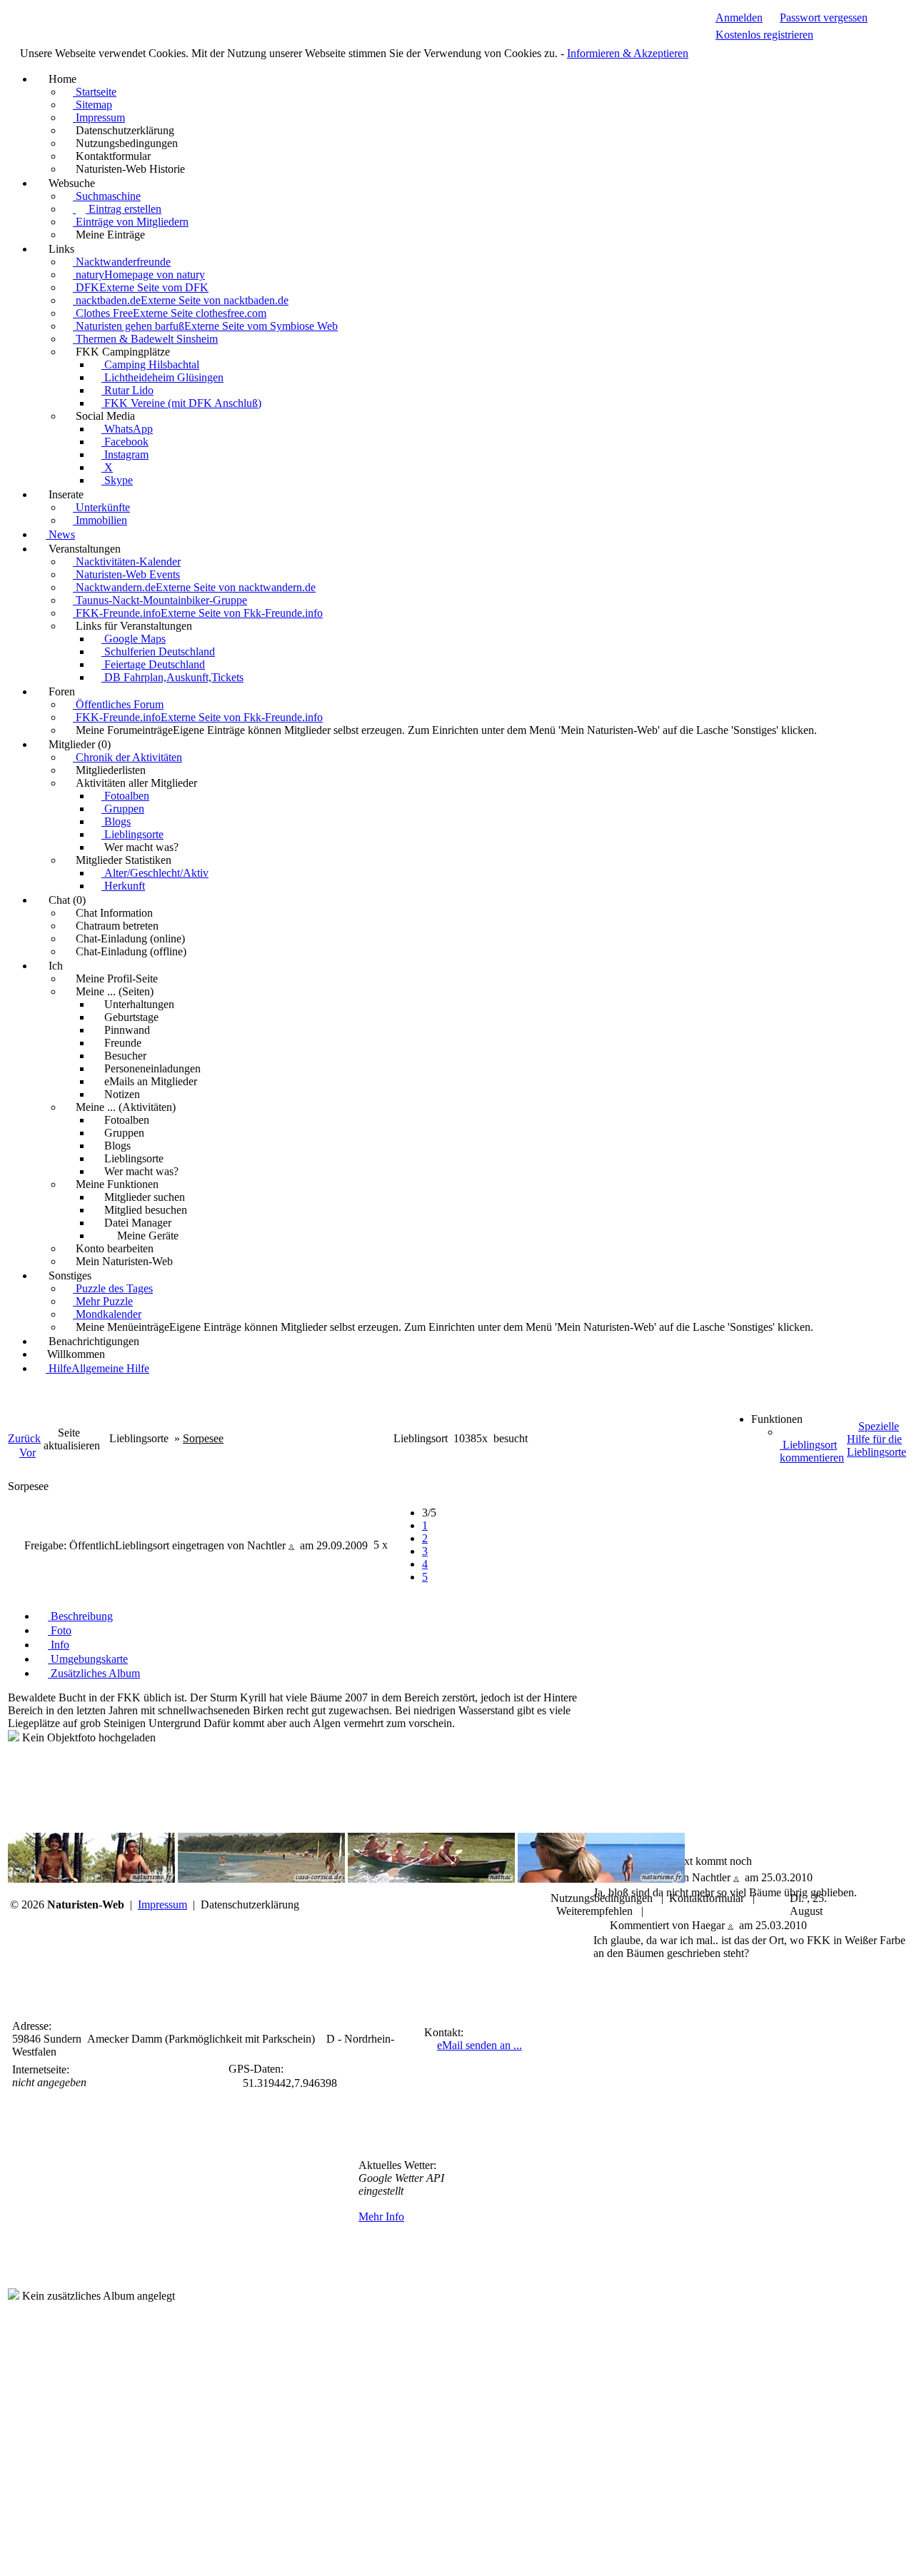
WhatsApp (127, 429)
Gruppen (123, 809)
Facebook (125, 442)
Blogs (116, 821)
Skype (117, 480)
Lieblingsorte (132, 834)
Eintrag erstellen (124, 209)
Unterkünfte (101, 507)
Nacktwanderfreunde (122, 262)
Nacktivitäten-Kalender (127, 562)
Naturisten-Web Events (126, 574)
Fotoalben (125, 796)
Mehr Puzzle (103, 1301)
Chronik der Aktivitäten (127, 757)
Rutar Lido (127, 390)
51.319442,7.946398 (290, 2083)
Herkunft (123, 886)
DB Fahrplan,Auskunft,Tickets (172, 677)
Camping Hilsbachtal (150, 364)
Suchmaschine (107, 196)
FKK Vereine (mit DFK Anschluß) (181, 403)
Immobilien (100, 520)
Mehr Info (381, 2217)
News (60, 534)
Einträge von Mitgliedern (131, 222)
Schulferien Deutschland (158, 651)
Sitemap (92, 105)
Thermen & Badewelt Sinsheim (145, 339)
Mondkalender (107, 1314)
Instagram (125, 454)
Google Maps (134, 639)
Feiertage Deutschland (153, 664)
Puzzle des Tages (113, 1288)
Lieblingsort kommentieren (812, 1451)
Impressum (99, 117)
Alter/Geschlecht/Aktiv (155, 873)
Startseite (95, 92)
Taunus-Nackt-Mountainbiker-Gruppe (160, 600)
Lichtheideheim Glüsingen (162, 377)
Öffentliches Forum (118, 704)
